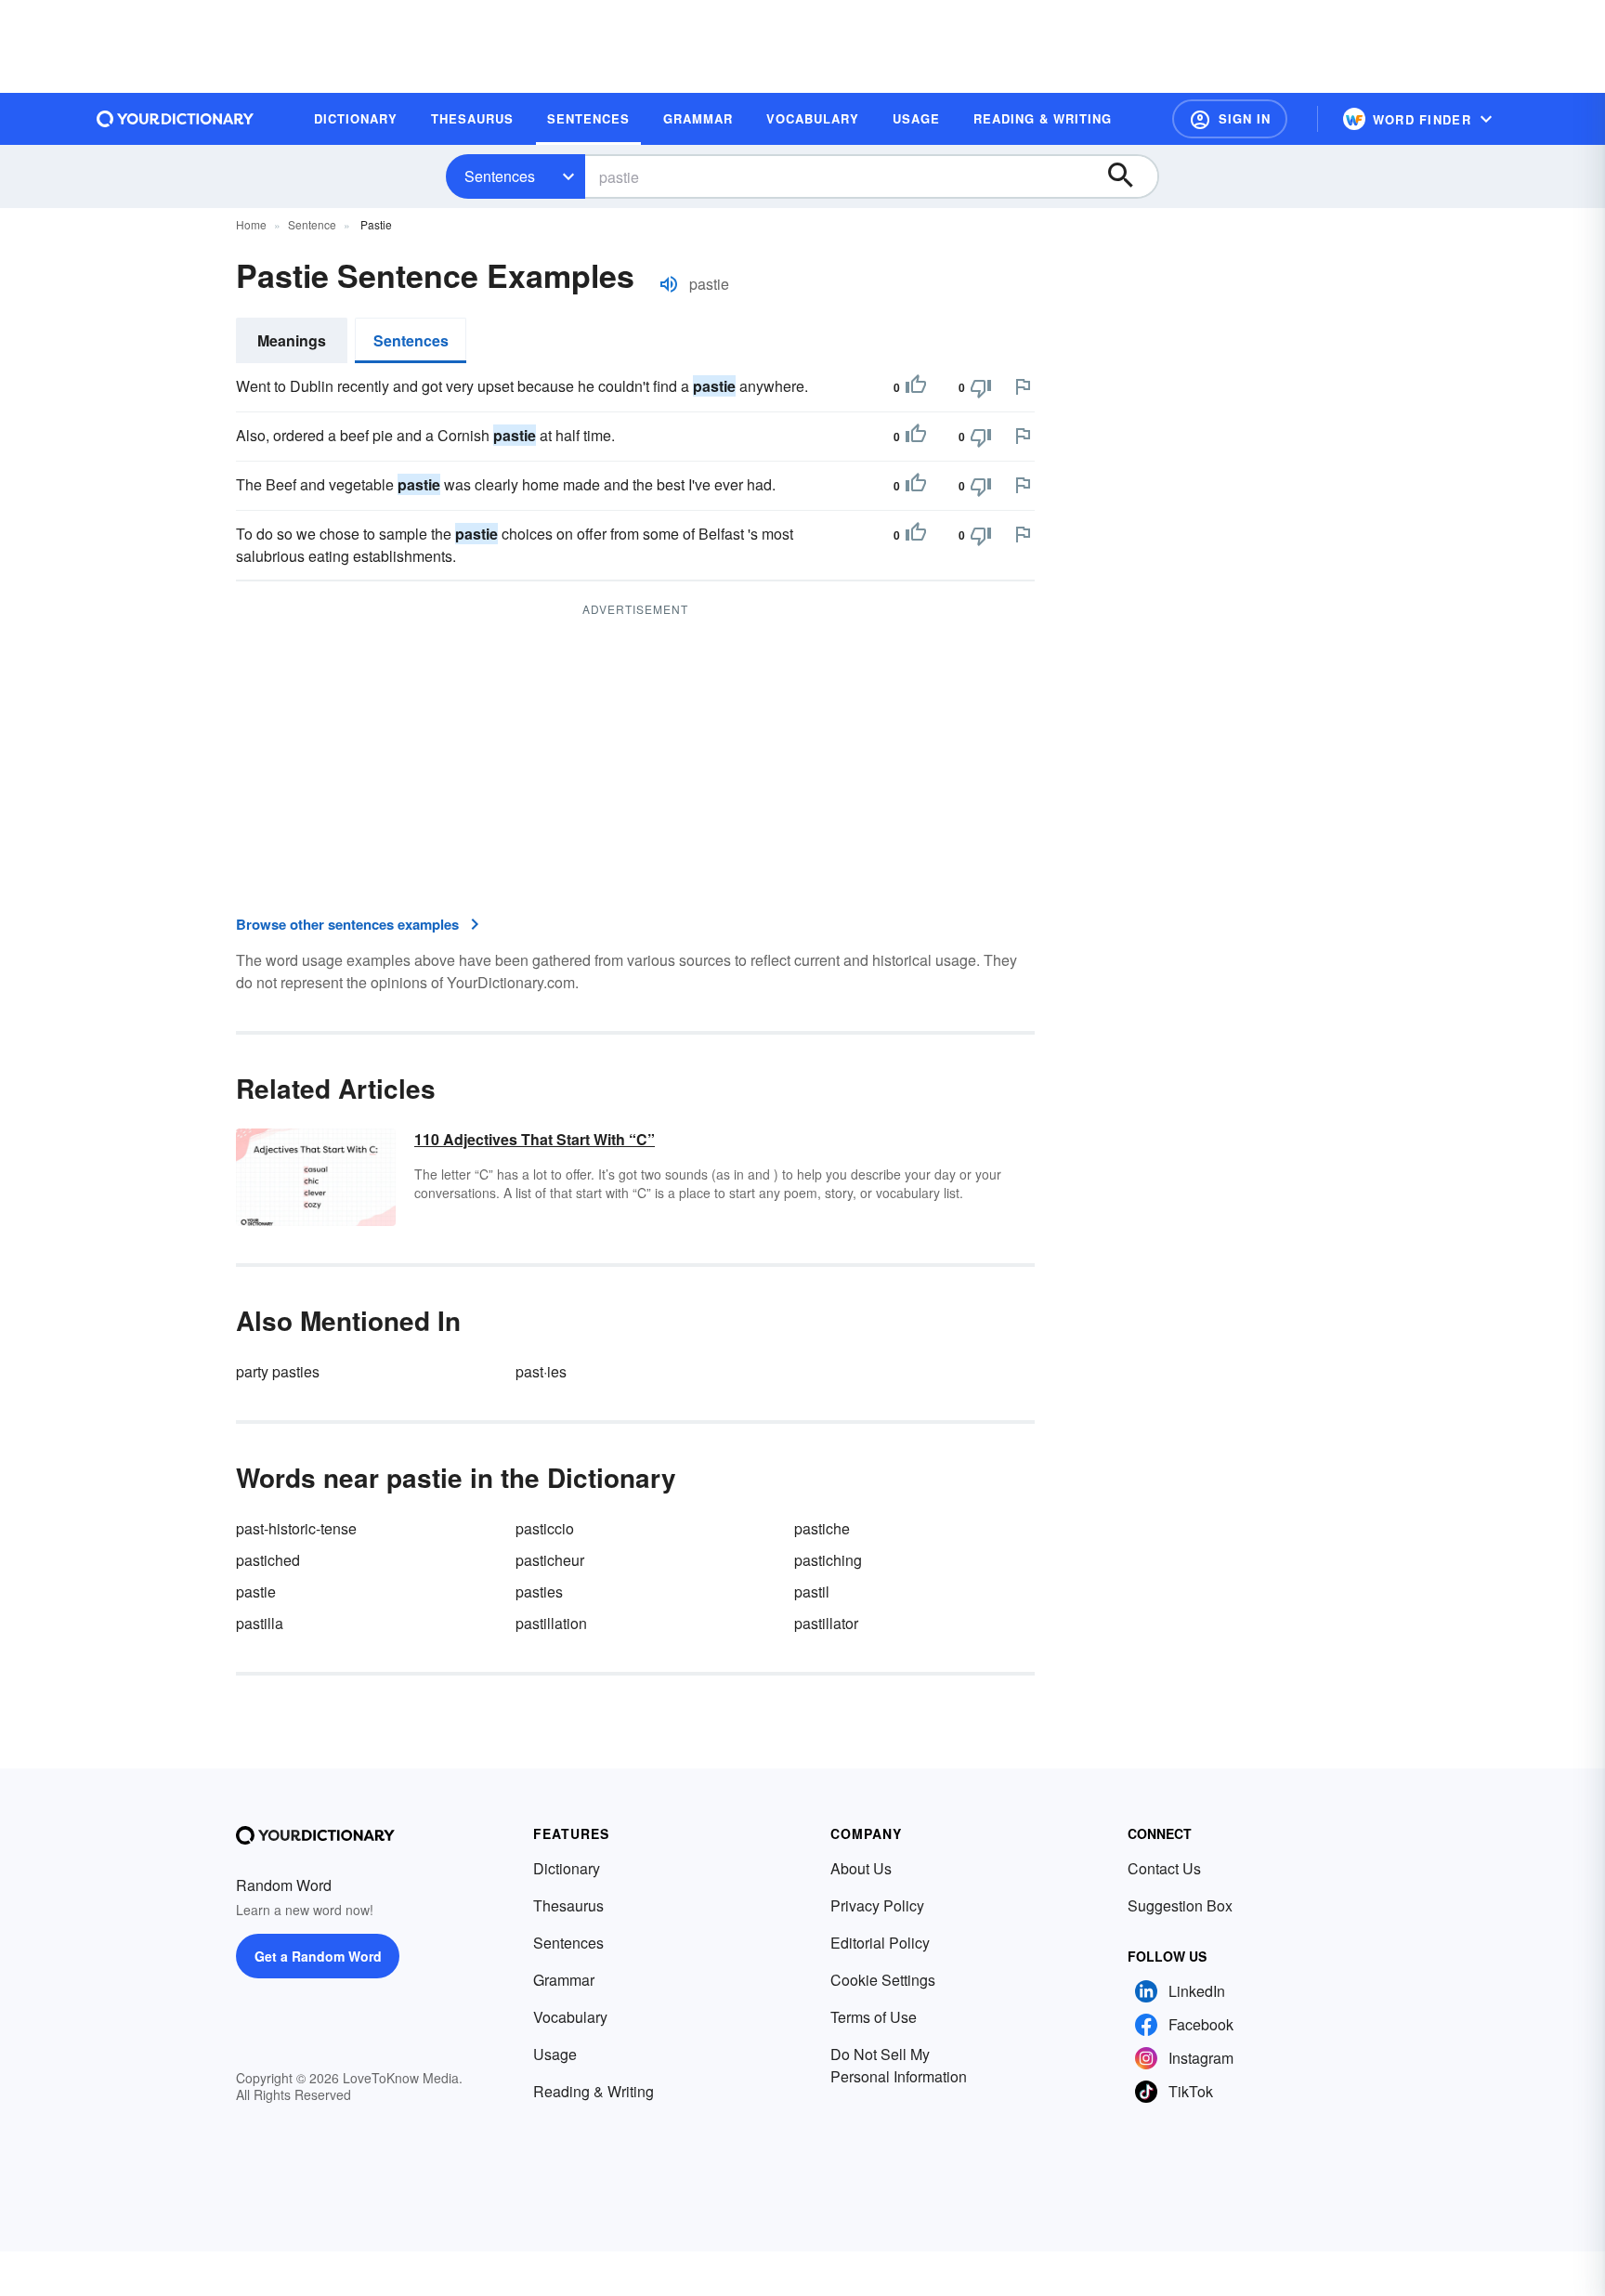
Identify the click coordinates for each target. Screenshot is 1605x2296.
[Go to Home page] (176, 119)
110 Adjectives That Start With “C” (535, 1139)
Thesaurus (568, 1905)
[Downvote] (981, 387)
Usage (555, 2054)
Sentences (500, 176)
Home (251, 224)
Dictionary (567, 1868)
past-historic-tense (296, 1528)
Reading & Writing (594, 2091)
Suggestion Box (1180, 1905)
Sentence (312, 224)
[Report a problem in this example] (1023, 386)
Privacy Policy (877, 1905)
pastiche (822, 1528)
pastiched (268, 1560)
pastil (812, 1592)
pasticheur (550, 1560)
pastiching (828, 1560)
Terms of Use (874, 2017)
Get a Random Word (318, 1956)
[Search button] (1129, 176)
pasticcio (545, 1528)
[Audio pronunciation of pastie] (669, 284)
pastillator (826, 1623)
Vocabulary (570, 2017)
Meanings (292, 340)
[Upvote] (916, 387)
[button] (1230, 119)
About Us (861, 1868)
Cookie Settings (883, 1980)
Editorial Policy (880, 1943)
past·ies (541, 1371)
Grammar (564, 1980)
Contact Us (1164, 1868)
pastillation (551, 1623)
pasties (539, 1592)
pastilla (260, 1623)
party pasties (278, 1371)
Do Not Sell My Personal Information (899, 2065)
